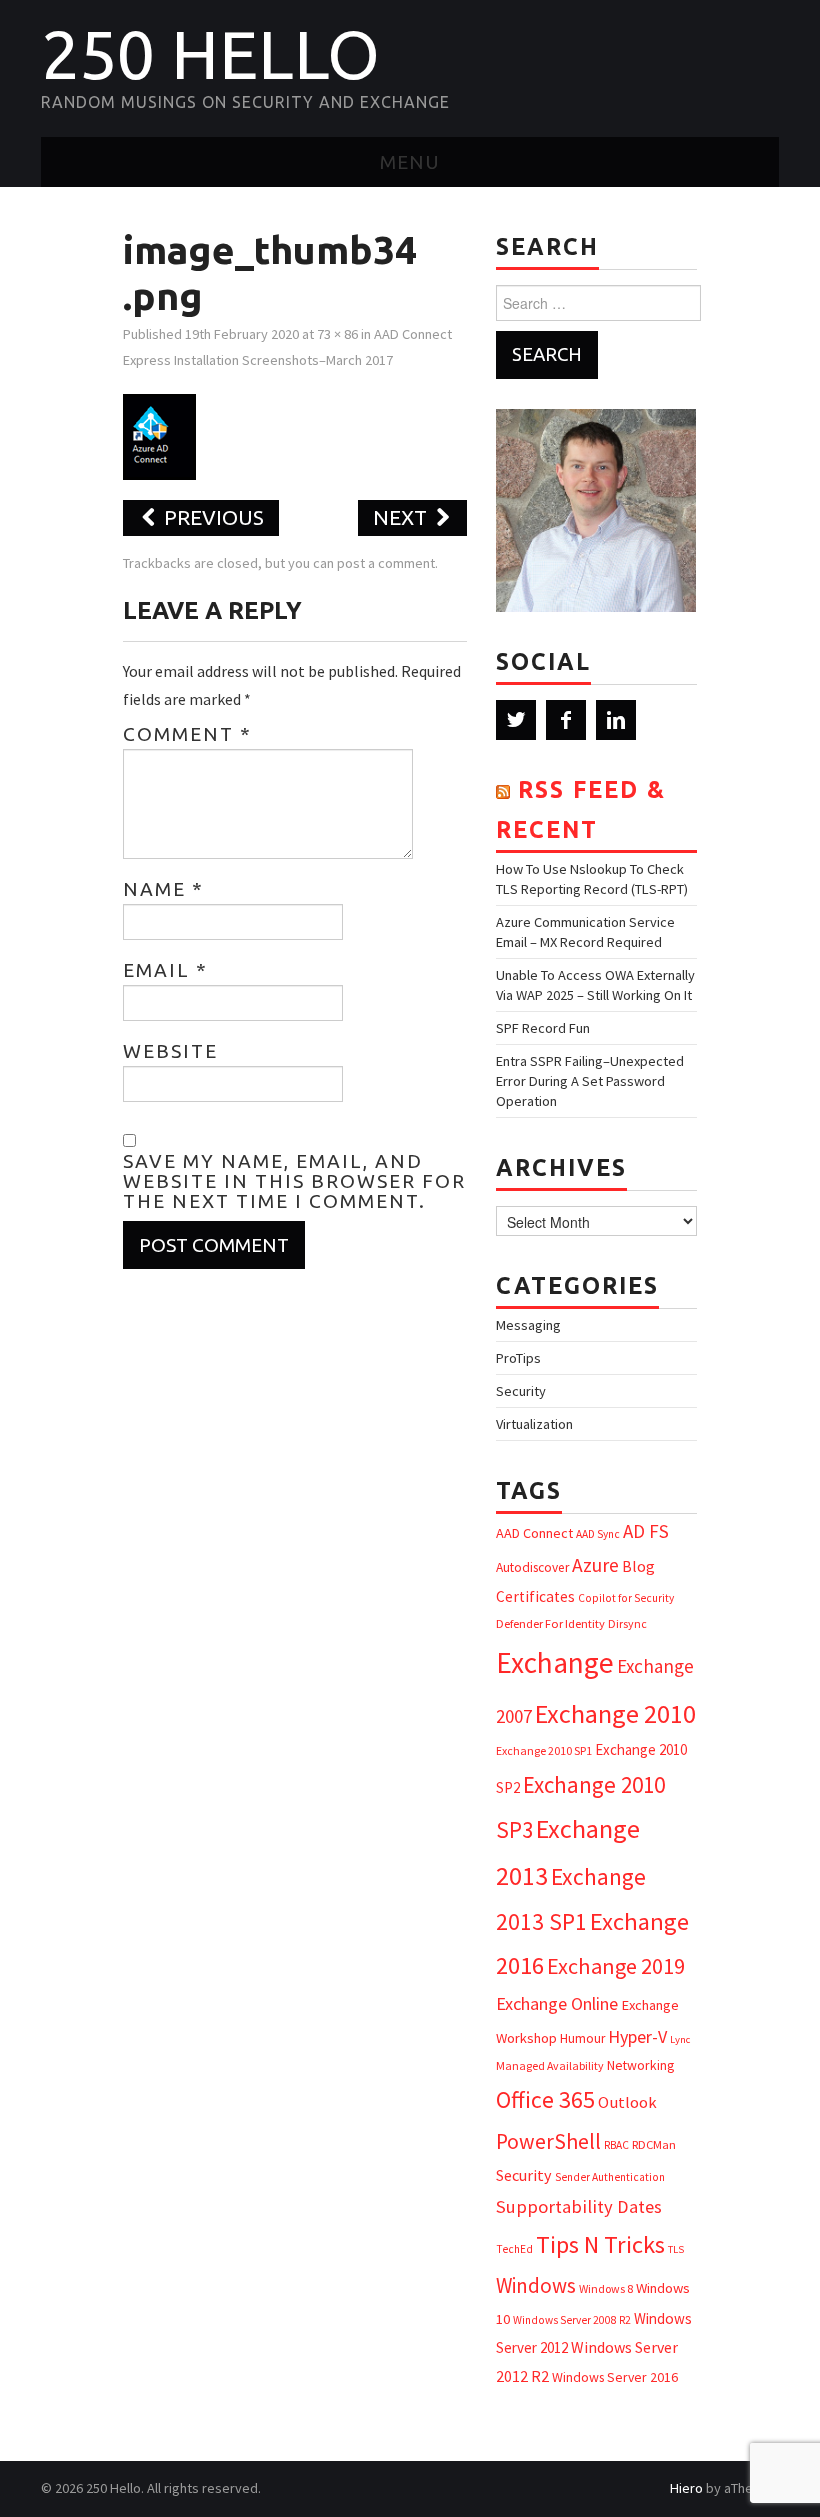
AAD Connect (534, 1533)
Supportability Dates (579, 2206)
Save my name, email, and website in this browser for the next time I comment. (294, 1181)
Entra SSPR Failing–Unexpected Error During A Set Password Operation (590, 1081)
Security (521, 1391)
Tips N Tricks (600, 2244)
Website (170, 1051)
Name (163, 889)
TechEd (514, 2249)
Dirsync (627, 1623)
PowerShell (548, 2141)
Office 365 (545, 2099)
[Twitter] (516, 720)
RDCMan (654, 2144)
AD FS (646, 1531)
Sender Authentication (610, 2177)
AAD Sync (598, 1534)
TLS (676, 2249)
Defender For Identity (550, 1623)
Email (165, 970)
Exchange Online (557, 2003)
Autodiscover (532, 1567)
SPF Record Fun (543, 1028)
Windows (536, 2285)
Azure (595, 1565)
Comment (187, 734)
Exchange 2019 (616, 1966)
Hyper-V (637, 2036)
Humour (582, 2038)
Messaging (528, 1325)
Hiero (686, 2488)
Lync (680, 2039)
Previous (211, 517)
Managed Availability (550, 2065)
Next (402, 517)
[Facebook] (566, 720)
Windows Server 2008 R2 (572, 2320)
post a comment (386, 563)
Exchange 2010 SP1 (544, 1750)
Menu (410, 162)
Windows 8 (606, 2288)
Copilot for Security (626, 1598)
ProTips (518, 1358)
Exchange (555, 1662)
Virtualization (534, 1424)
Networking (640, 2065)
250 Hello (210, 54)
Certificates (535, 1596)
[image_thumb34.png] (159, 435)
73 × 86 (337, 334)
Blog (638, 1566)
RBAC (616, 2145)
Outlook (627, 2102)
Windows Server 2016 (615, 2377)
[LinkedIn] (616, 720)
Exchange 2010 (615, 1713)
